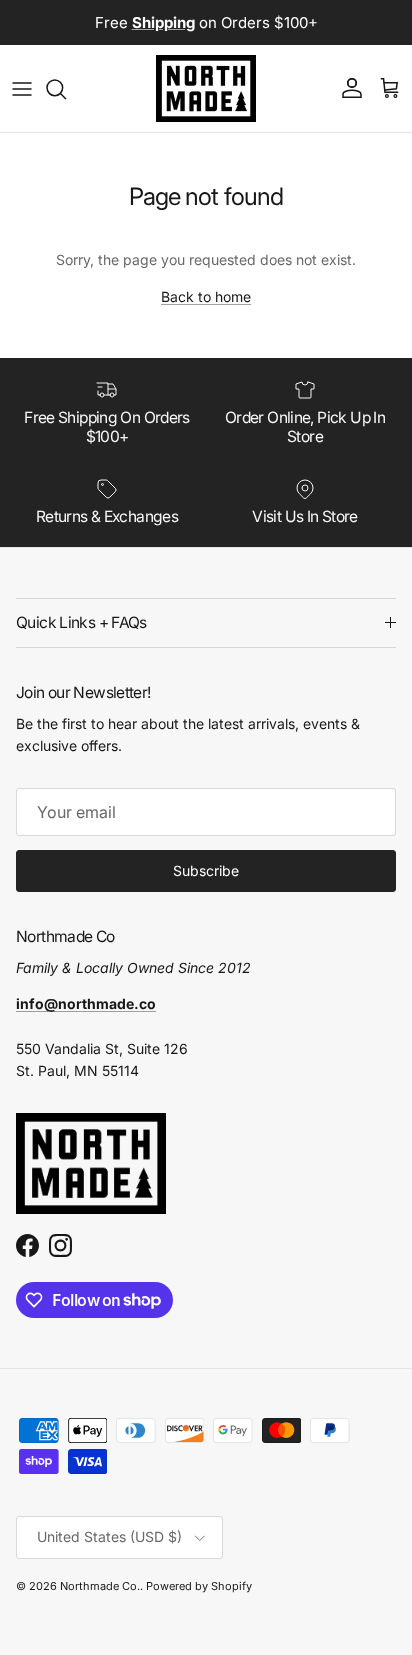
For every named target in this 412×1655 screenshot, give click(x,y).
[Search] (66, 89)
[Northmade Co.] (206, 88)
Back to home (206, 296)
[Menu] (22, 89)
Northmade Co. (100, 1586)
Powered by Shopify (199, 1586)
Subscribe (206, 870)
